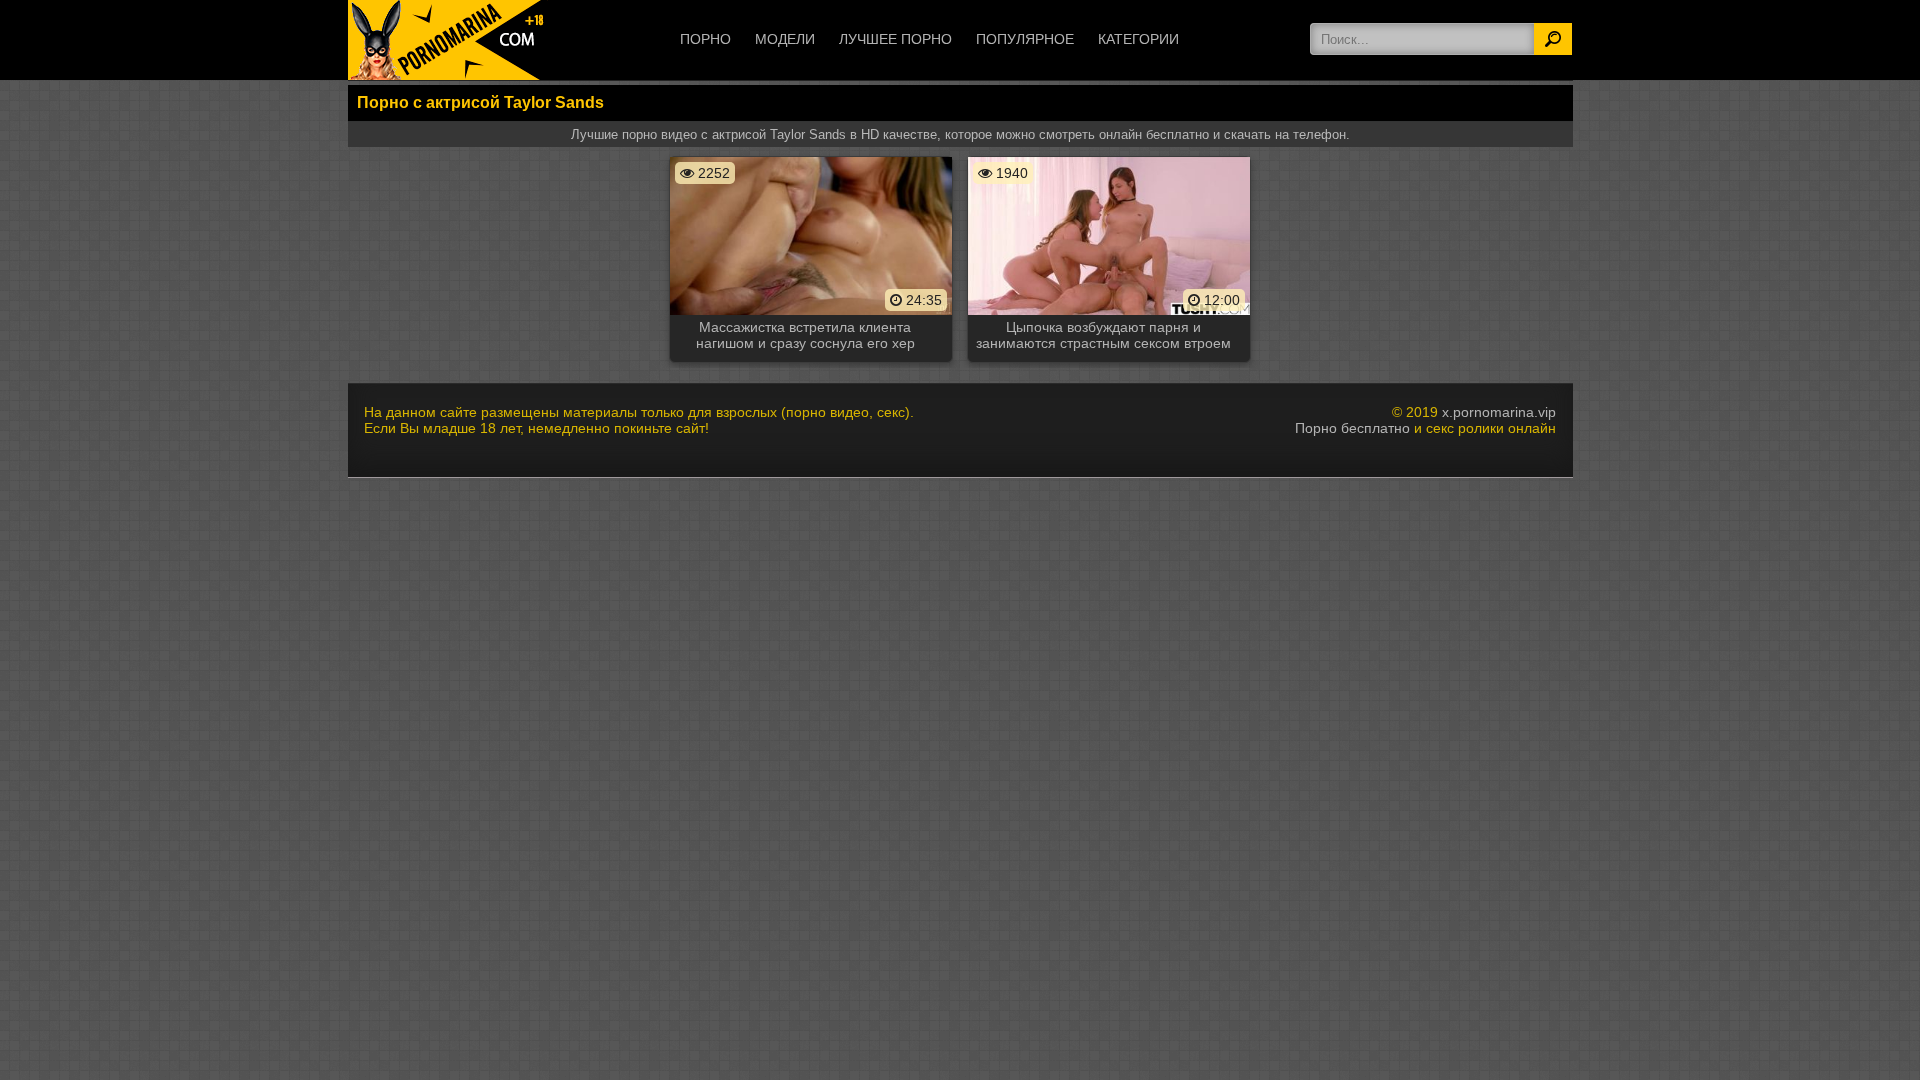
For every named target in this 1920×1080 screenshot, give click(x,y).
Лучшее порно (895, 39)
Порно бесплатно (1352, 428)
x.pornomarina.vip (1499, 412)
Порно (705, 39)
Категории (1138, 39)
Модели (785, 39)
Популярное (1025, 39)
